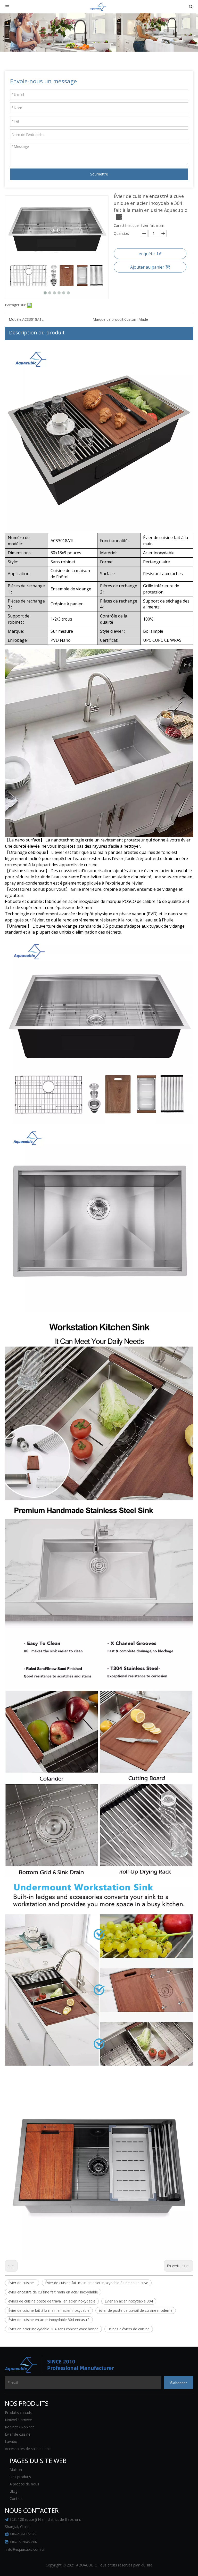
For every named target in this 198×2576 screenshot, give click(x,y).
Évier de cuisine (22, 2283)
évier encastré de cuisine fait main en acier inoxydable (53, 2292)
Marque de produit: (108, 319)
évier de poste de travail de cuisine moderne (136, 2310)
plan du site (143, 2565)
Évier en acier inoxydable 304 (129, 2301)
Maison (16, 2470)
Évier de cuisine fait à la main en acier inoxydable (49, 2310)
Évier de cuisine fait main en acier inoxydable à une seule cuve (97, 2283)
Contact (16, 2498)
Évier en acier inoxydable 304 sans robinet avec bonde (53, 2329)
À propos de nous (24, 2484)
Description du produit (37, 332)
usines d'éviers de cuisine (129, 2329)
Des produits (20, 2477)
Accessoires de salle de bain (28, 2449)
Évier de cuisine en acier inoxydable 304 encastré (49, 2320)
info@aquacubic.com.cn (26, 2549)
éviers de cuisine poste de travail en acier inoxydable (52, 2301)
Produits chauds (18, 2413)
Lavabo (11, 2441)
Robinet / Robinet (19, 2427)
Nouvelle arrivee (18, 2420)
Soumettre (99, 174)
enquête (147, 254)
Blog (13, 2491)
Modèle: (15, 319)
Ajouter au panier (147, 267)
